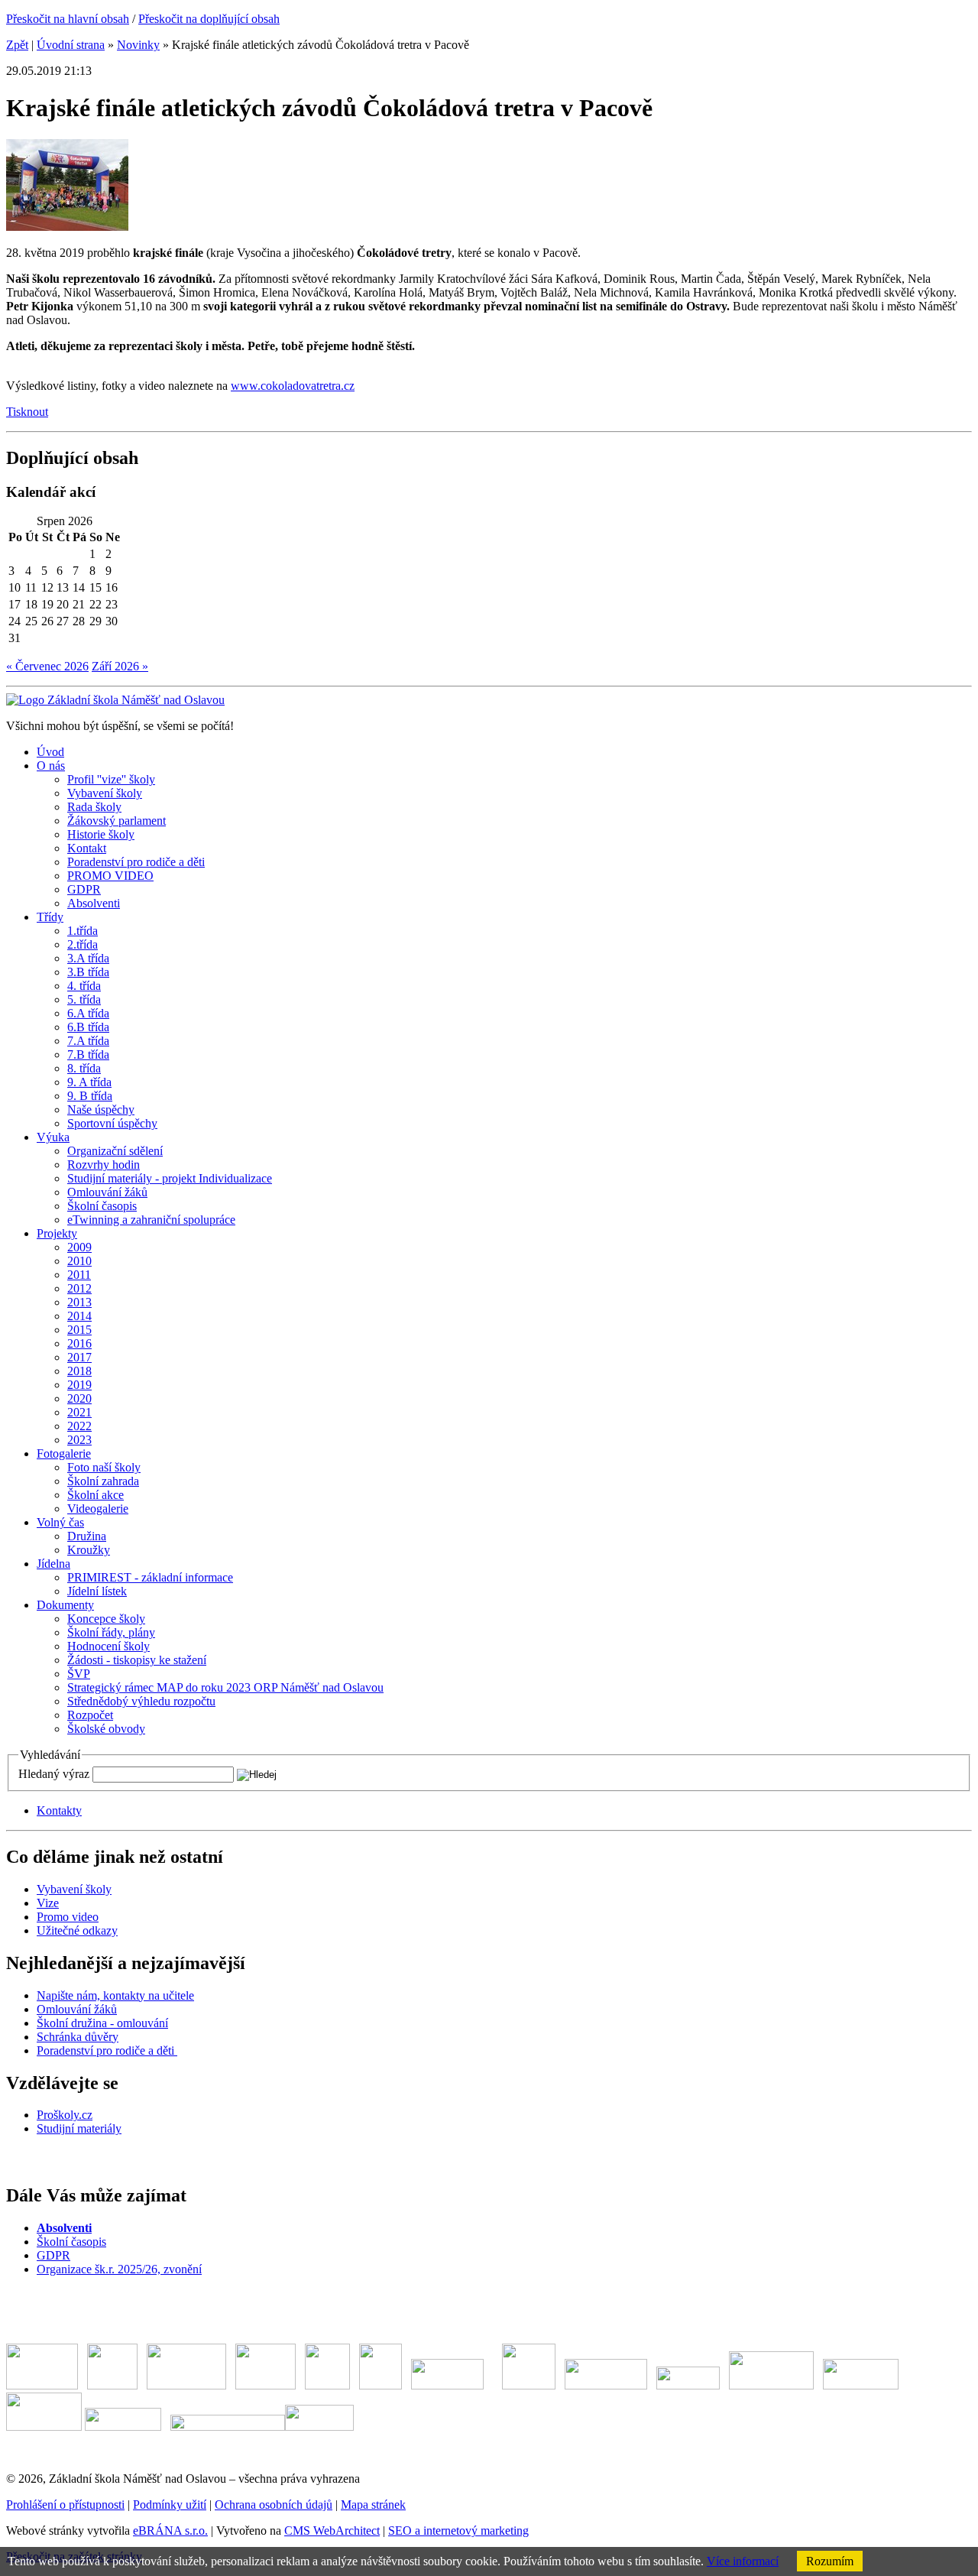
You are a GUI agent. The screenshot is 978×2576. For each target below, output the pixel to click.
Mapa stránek (373, 2505)
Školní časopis (71, 2242)
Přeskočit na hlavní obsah (68, 19)
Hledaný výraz (54, 1774)
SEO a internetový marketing (458, 2531)
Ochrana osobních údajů (274, 2505)
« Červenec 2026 (47, 666)
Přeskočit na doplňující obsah (209, 19)
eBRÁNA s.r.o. (170, 2531)
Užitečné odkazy (77, 1930)
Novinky (138, 45)
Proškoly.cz (65, 2115)
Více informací (743, 2561)
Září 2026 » (120, 666)
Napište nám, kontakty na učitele (115, 1995)
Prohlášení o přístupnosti (65, 2505)
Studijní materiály (79, 2128)
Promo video (68, 1917)
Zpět (17, 45)
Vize (48, 1903)
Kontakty (59, 1810)
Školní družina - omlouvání (102, 2023)
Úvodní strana (71, 45)
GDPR (53, 2255)
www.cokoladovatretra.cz (293, 386)
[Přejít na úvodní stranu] (115, 700)
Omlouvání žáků (77, 2009)
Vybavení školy (74, 1889)
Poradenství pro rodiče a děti (107, 2050)
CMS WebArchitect (332, 2531)
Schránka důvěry (78, 2037)
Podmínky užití (170, 2505)
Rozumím (830, 2561)
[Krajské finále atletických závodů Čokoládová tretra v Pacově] (67, 227)
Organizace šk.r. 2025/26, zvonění (119, 2269)
